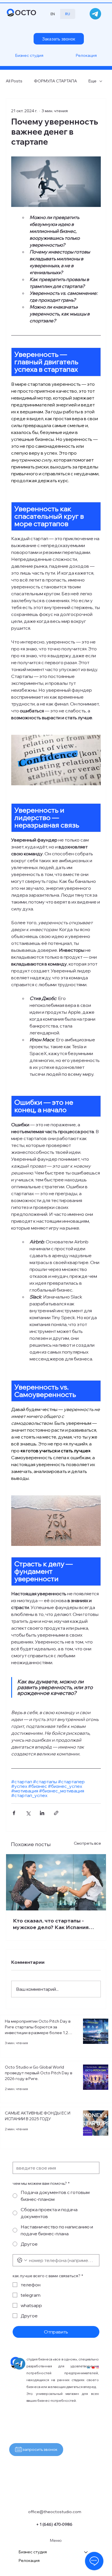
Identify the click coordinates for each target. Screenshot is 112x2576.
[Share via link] (56, 1813)
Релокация (29, 2561)
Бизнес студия (33, 2552)
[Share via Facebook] (14, 1813)
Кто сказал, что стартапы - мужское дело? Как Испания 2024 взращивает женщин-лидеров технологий (51, 1924)
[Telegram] (95, 14)
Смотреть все (87, 1843)
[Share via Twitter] (28, 1813)
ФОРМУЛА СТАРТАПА (55, 81)
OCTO (26, 12)
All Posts (14, 81)
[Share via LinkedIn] (42, 1813)
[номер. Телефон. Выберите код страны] (22, 2260)
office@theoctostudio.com (55, 2512)
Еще (92, 81)
